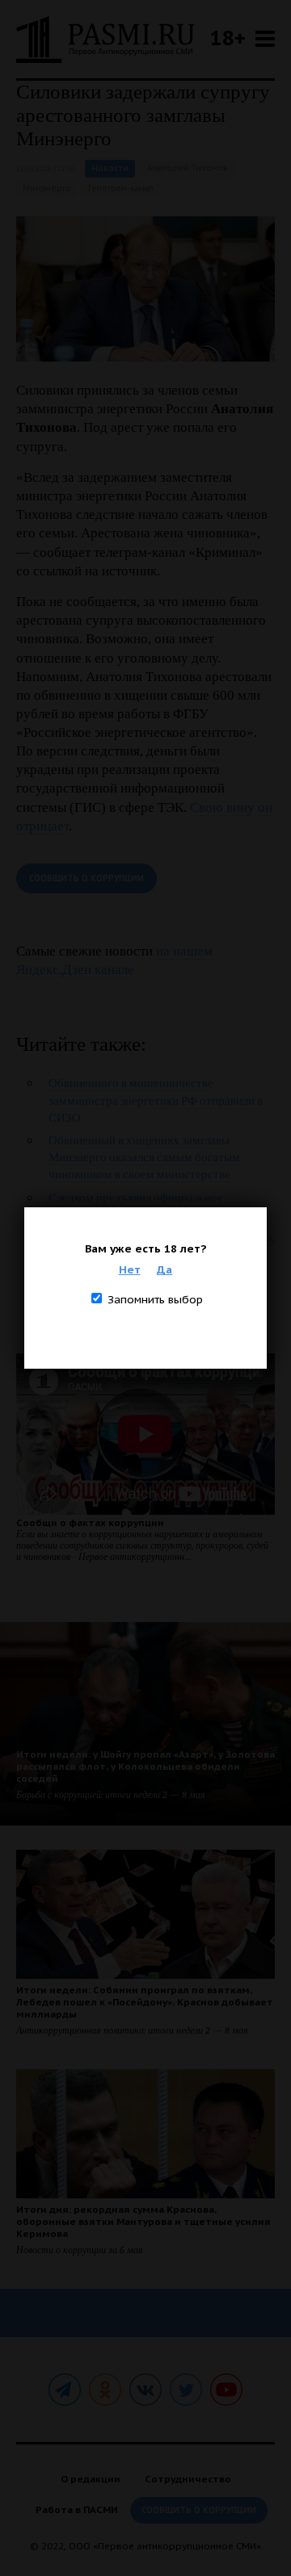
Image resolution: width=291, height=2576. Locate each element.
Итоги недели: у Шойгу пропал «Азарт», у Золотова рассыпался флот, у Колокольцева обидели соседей (145, 1766)
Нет (130, 1269)
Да (164, 1269)
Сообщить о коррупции (86, 878)
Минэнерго (47, 188)
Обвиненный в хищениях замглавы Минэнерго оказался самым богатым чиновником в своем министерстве (144, 1157)
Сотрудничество (188, 2479)
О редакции (91, 2479)
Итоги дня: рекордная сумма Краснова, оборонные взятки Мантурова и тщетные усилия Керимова (143, 2221)
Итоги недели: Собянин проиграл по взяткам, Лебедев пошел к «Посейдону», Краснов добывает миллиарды (145, 2002)
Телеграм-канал (120, 188)
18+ (228, 38)
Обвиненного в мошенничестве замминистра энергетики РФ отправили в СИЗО (156, 1100)
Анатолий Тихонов (188, 168)
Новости (110, 168)
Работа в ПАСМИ (77, 2509)
